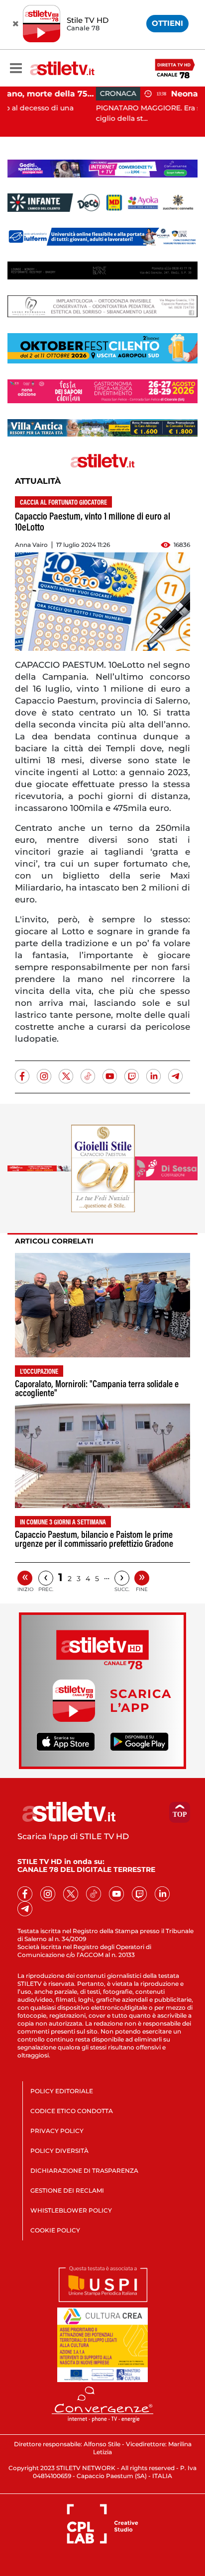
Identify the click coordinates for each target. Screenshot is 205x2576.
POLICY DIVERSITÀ (59, 2151)
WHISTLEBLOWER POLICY (71, 2210)
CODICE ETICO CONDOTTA (72, 2111)
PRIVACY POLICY (57, 2131)
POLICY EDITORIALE (62, 2091)
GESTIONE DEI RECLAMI (67, 2190)
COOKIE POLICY (55, 2230)
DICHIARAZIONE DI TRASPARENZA (84, 2171)
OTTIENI (167, 23)
